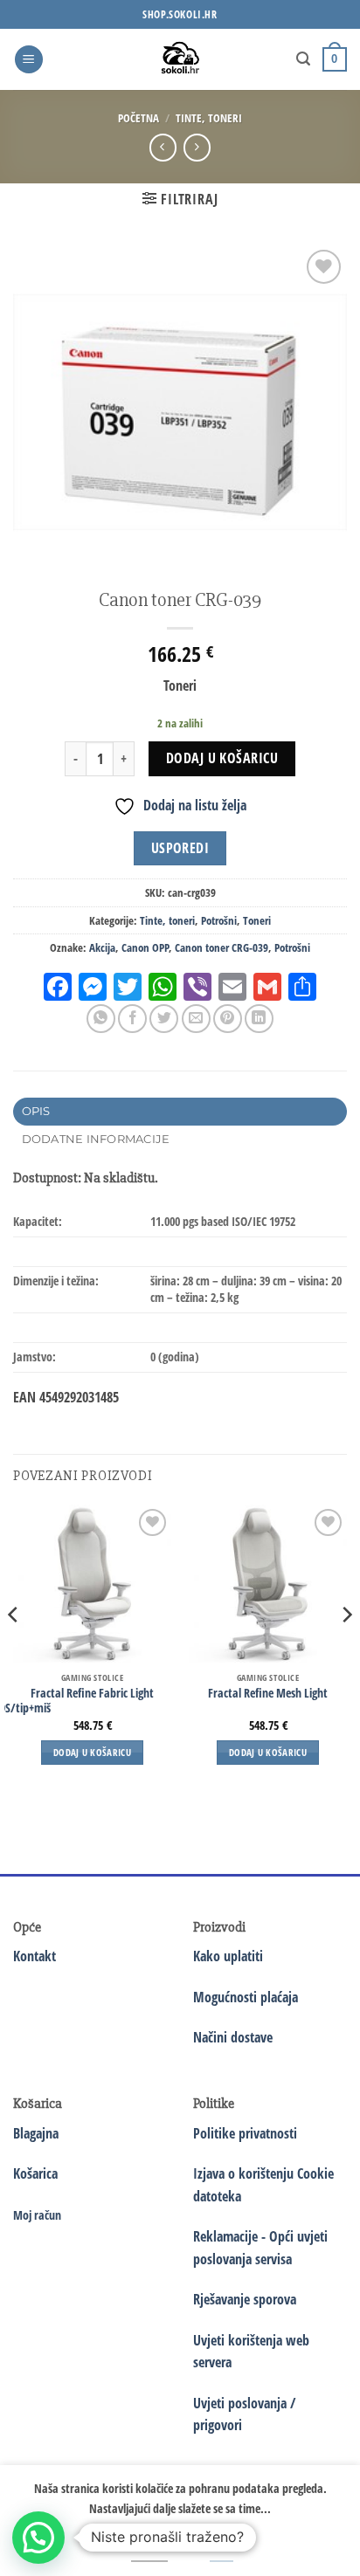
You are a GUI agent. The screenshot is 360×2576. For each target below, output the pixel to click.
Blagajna (36, 2133)
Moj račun (37, 2215)
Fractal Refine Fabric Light (92, 1693)
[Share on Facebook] (132, 1019)
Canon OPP (145, 947)
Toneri (257, 920)
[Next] (346, 1650)
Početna (138, 118)
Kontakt (35, 1956)
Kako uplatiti (228, 1956)
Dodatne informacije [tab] (96, 1139)
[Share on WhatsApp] (101, 1019)
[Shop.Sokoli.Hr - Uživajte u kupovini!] (180, 59)
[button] (29, 60)
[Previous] (14, 1650)
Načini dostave (233, 2037)
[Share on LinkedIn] (259, 1019)
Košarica (35, 2173)
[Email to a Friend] (196, 1019)
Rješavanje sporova (245, 2299)
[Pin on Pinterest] (228, 1019)
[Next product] (163, 147)
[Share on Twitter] (164, 1019)
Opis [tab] (36, 1111)
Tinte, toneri (209, 118)
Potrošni (219, 920)
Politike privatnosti (245, 2133)
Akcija (102, 947)
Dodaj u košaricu (222, 758)
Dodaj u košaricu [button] (92, 1752)
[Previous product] (197, 147)
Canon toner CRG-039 (222, 947)
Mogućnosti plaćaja (246, 1997)
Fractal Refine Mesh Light (268, 1693)
